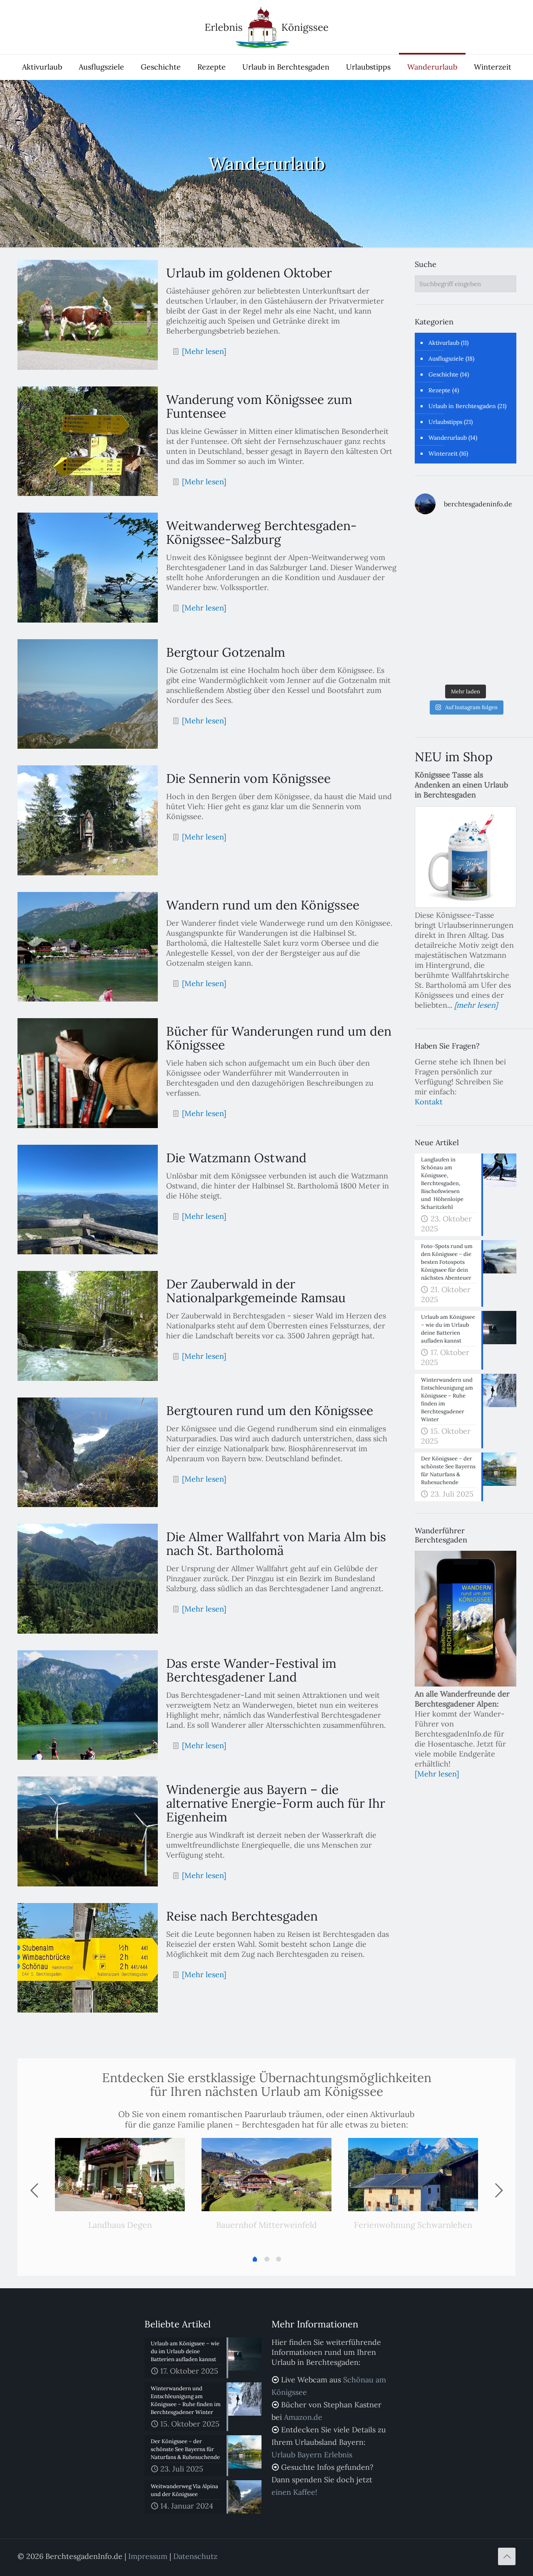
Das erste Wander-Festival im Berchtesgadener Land (251, 1670)
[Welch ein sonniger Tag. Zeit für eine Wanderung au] (439, 633)
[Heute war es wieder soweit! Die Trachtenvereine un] (492, 664)
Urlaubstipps (445, 422)
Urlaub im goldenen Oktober (249, 273)
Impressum (148, 2556)
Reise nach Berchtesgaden (242, 1916)
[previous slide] (34, 2190)
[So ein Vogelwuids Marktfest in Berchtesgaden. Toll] (439, 601)
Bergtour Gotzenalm (226, 652)
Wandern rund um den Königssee (263, 905)
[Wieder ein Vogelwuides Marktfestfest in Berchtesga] (492, 601)
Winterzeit (443, 453)
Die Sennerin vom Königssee (248, 778)
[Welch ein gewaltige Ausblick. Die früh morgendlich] (439, 570)
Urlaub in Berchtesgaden (462, 406)
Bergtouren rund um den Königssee (270, 1410)
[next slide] (499, 2190)
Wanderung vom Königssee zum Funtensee (259, 406)
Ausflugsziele (446, 359)
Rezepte (440, 390)
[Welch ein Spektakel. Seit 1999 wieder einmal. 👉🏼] (492, 538)
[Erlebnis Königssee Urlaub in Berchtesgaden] (266, 27)
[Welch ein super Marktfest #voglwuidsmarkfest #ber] (492, 570)
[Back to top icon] (507, 2556)
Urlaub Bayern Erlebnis (312, 2455)
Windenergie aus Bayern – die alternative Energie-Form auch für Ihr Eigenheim (276, 1803)
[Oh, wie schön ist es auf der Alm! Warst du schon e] (492, 633)
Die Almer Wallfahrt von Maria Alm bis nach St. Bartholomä (276, 1543)
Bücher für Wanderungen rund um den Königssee (279, 1038)
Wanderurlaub (448, 438)
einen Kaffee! (294, 2492)
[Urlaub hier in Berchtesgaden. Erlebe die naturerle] (439, 538)
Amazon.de (303, 2417)
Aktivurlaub (444, 343)
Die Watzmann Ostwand (236, 1158)
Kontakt (429, 1102)
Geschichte (443, 374)
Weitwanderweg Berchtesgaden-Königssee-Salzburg (262, 532)
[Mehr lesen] (204, 351)
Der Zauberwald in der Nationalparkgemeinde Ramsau (256, 1291)
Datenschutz (195, 2556)
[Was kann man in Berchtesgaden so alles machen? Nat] (439, 664)
